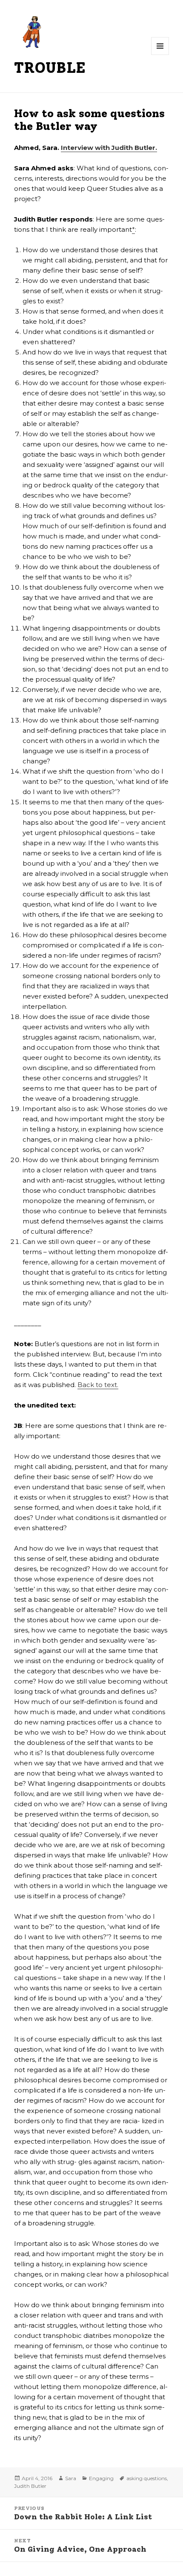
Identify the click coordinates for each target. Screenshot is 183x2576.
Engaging (101, 2478)
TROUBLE (50, 68)
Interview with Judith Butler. (109, 148)
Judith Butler (30, 2486)
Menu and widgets (160, 55)
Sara (71, 2478)
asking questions (147, 2478)
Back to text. (98, 1385)
